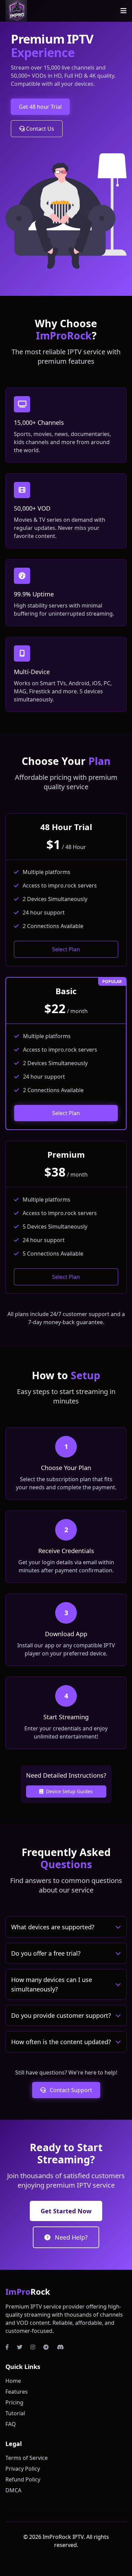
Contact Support (70, 2090)
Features (17, 2392)
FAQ (11, 2424)
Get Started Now (66, 2211)
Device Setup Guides (69, 1791)
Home (13, 2381)
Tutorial (15, 2413)
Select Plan (66, 949)
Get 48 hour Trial (40, 107)
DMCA (13, 2490)
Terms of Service (27, 2458)
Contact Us (39, 129)
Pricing (14, 2402)
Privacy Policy (23, 2469)
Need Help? (70, 2237)
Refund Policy (23, 2479)
